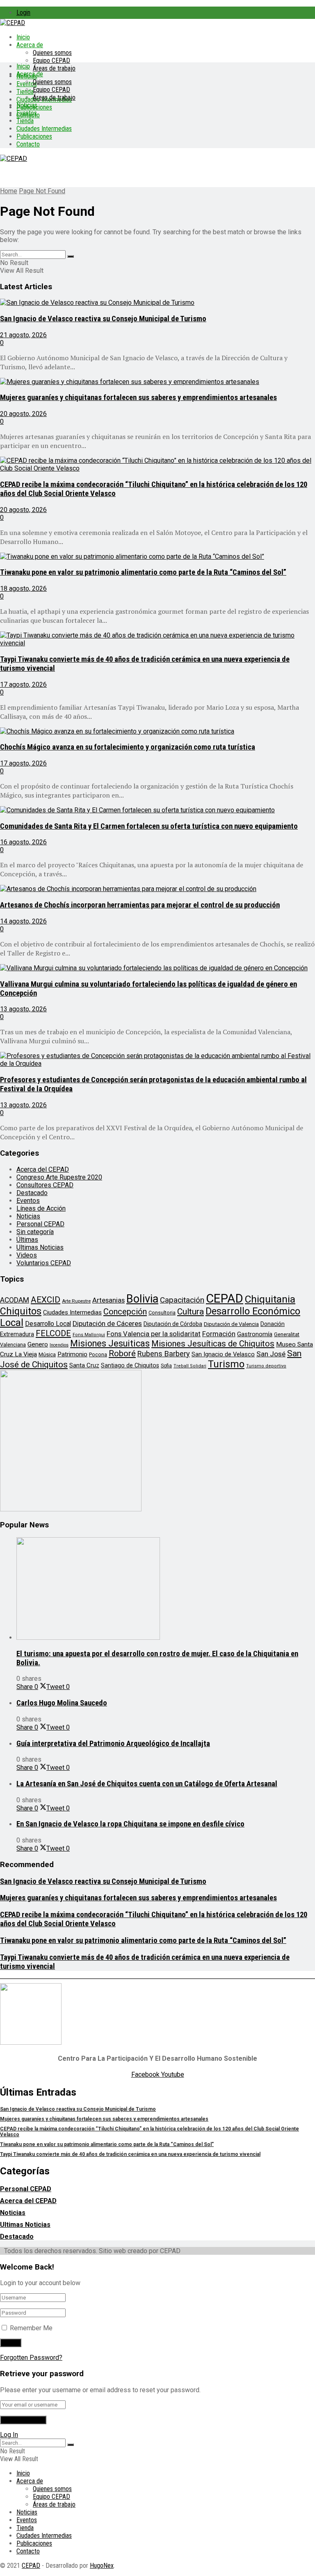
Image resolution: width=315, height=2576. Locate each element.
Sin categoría (35, 1232)
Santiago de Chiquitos (130, 1365)
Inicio (23, 37)
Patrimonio (72, 1354)
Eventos (27, 113)
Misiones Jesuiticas (110, 1343)
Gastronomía (255, 1334)
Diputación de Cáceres (107, 1323)
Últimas (27, 1240)
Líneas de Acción (41, 1208)
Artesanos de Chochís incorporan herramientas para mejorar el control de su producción (140, 905)
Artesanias (108, 1300)
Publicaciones (34, 136)
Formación (219, 1334)
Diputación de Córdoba (173, 1324)
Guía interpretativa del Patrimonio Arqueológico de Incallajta (113, 1744)
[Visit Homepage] (13, 23)
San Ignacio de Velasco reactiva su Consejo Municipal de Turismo (103, 319)
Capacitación (182, 1300)
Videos (27, 1255)
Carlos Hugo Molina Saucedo (62, 1703)
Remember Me (31, 2328)
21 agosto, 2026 (23, 335)
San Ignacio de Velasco (223, 1354)
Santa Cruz (84, 1365)
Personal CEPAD (40, 1224)
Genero (38, 1344)
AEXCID (46, 1300)
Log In (9, 2435)
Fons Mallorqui (89, 1335)
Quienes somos (52, 53)
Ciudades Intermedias (44, 129)
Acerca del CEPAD (43, 1169)
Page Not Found (42, 191)
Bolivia (142, 1299)
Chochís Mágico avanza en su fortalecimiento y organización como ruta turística (128, 747)
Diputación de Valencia (231, 1324)
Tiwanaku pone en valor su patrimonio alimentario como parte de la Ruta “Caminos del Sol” (143, 572)
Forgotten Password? (31, 2358)
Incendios (59, 1345)
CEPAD (225, 1298)
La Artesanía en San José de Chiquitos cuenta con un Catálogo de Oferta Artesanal (147, 1784)
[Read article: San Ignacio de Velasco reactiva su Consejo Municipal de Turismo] (157, 303)
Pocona (98, 1354)
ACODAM (15, 1300)
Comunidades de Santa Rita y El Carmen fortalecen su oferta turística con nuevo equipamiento (149, 826)
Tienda (25, 92)
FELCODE (53, 1333)
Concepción (125, 1312)
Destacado (32, 1193)
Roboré (122, 1353)
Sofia (166, 1366)
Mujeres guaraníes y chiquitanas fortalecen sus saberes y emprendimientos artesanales (138, 398)
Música (47, 1354)
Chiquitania (270, 1299)
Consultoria (162, 1313)
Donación (273, 1324)
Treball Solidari (190, 1366)
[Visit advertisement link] (71, 1509)
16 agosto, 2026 (23, 842)
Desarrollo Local (48, 1324)
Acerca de (30, 45)
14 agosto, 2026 (23, 921)
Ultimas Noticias (40, 1247)
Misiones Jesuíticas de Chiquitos (213, 1344)
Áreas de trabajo (54, 68)
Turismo (226, 1364)
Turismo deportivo (266, 1366)
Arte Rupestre (76, 1301)
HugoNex (102, 2566)
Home (9, 191)
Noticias (27, 105)
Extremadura (17, 1334)
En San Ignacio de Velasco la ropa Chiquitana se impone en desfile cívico (130, 1824)
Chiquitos (21, 1311)
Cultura (191, 1312)
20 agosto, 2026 (23, 414)
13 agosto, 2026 (23, 1009)
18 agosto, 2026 (23, 589)
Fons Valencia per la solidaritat (154, 1334)
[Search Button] (71, 256)
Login (23, 13)
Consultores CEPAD (45, 1185)
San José (271, 1354)
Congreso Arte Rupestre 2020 (59, 1177)
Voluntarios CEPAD (44, 1263)
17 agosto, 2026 (23, 685)
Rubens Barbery (164, 1354)
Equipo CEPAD (51, 61)
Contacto (28, 144)
